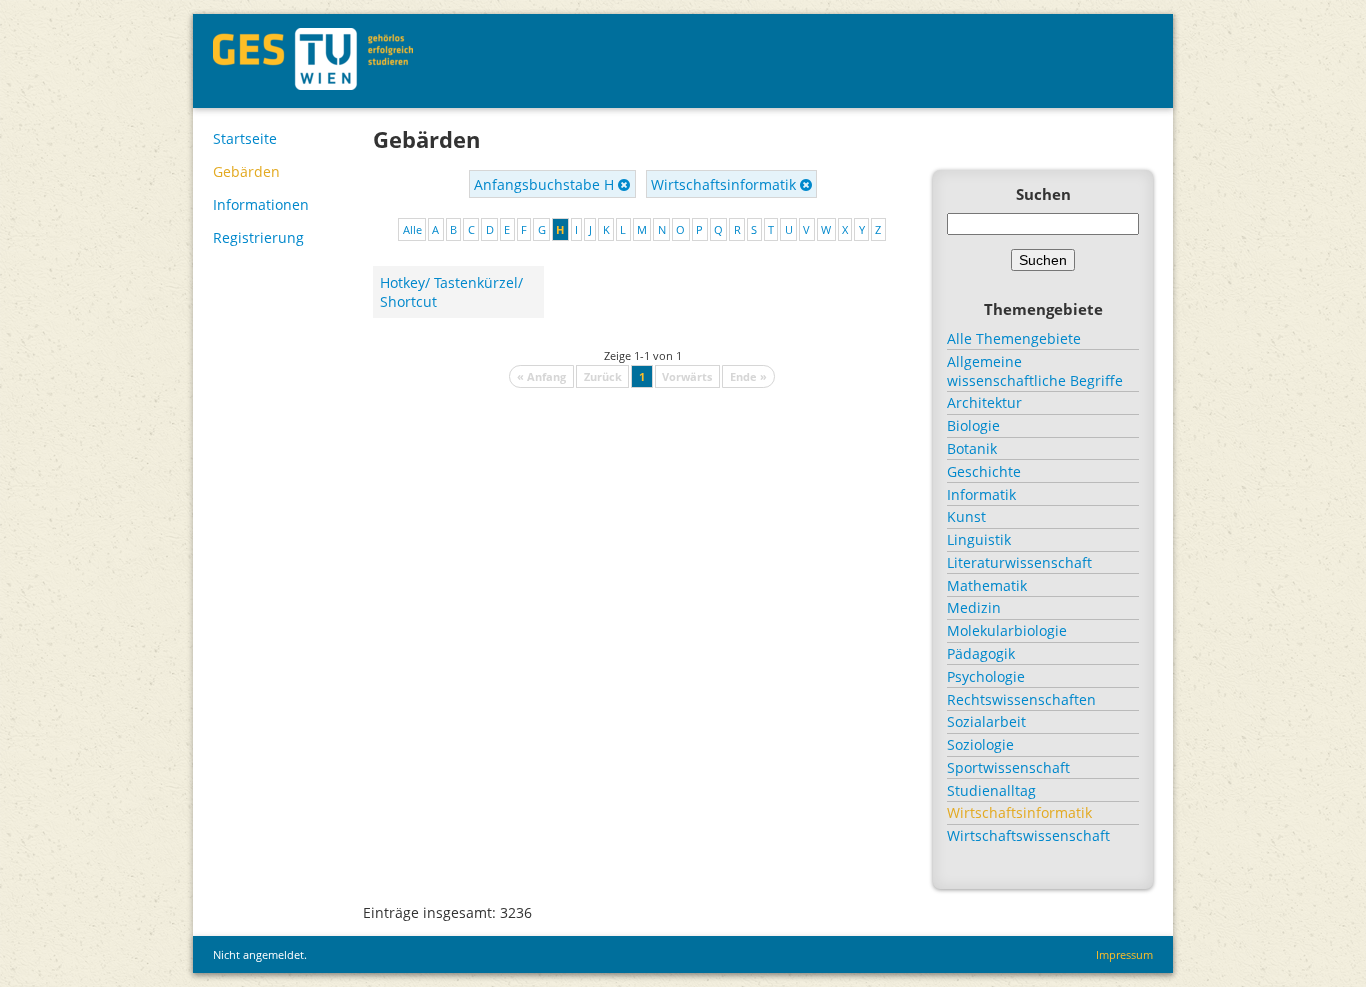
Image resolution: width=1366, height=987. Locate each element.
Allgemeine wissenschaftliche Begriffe (1035, 371)
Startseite (245, 138)
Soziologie (980, 744)
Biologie (973, 425)
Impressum (1124, 954)
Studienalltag (991, 790)
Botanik (972, 448)
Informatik (981, 494)
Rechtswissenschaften (1021, 699)
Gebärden (246, 171)
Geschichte (984, 471)
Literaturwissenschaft (1019, 562)
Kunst (966, 516)
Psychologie (986, 676)
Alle (412, 229)
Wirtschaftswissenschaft (1028, 835)
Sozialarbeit (986, 721)
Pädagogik (981, 653)
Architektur (984, 402)
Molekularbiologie (1007, 630)
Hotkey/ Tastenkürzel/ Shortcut (451, 292)
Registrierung (258, 237)
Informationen (261, 204)
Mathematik (987, 585)
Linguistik (979, 539)
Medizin (974, 607)
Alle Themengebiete (1014, 338)
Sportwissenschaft (1008, 767)
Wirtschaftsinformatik (725, 184)
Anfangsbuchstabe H (546, 184)
